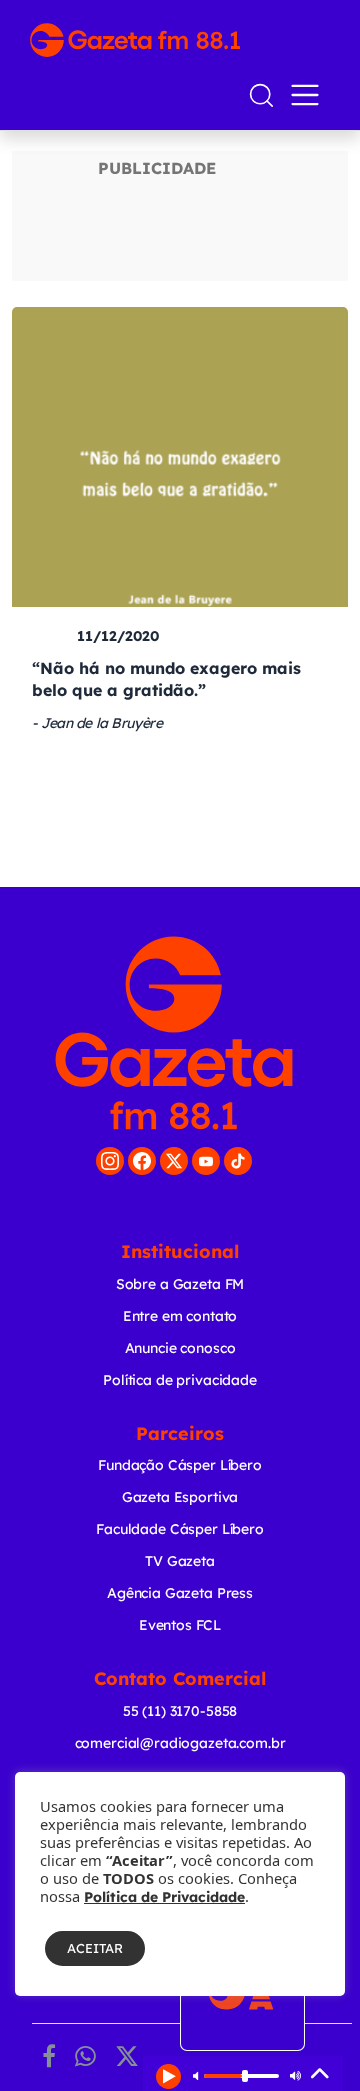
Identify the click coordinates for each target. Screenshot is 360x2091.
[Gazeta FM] (174, 1033)
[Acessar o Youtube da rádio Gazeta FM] (206, 1161)
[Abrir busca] (261, 95)
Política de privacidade (180, 1380)
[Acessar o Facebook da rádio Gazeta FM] (142, 1161)
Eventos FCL (180, 1625)
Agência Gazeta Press (180, 1593)
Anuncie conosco (180, 1348)
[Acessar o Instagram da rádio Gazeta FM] (110, 1161)
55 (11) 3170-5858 (180, 1711)
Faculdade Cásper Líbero (180, 1529)
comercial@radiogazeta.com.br (180, 1743)
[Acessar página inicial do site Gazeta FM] (180, 40)
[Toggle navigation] (309, 95)
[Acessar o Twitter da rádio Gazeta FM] (174, 1161)
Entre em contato (180, 1316)
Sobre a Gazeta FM (180, 1284)
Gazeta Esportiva (180, 1497)
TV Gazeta (180, 1561)
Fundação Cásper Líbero (180, 1465)
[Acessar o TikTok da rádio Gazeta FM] (238, 1161)
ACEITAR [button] (95, 1948)
